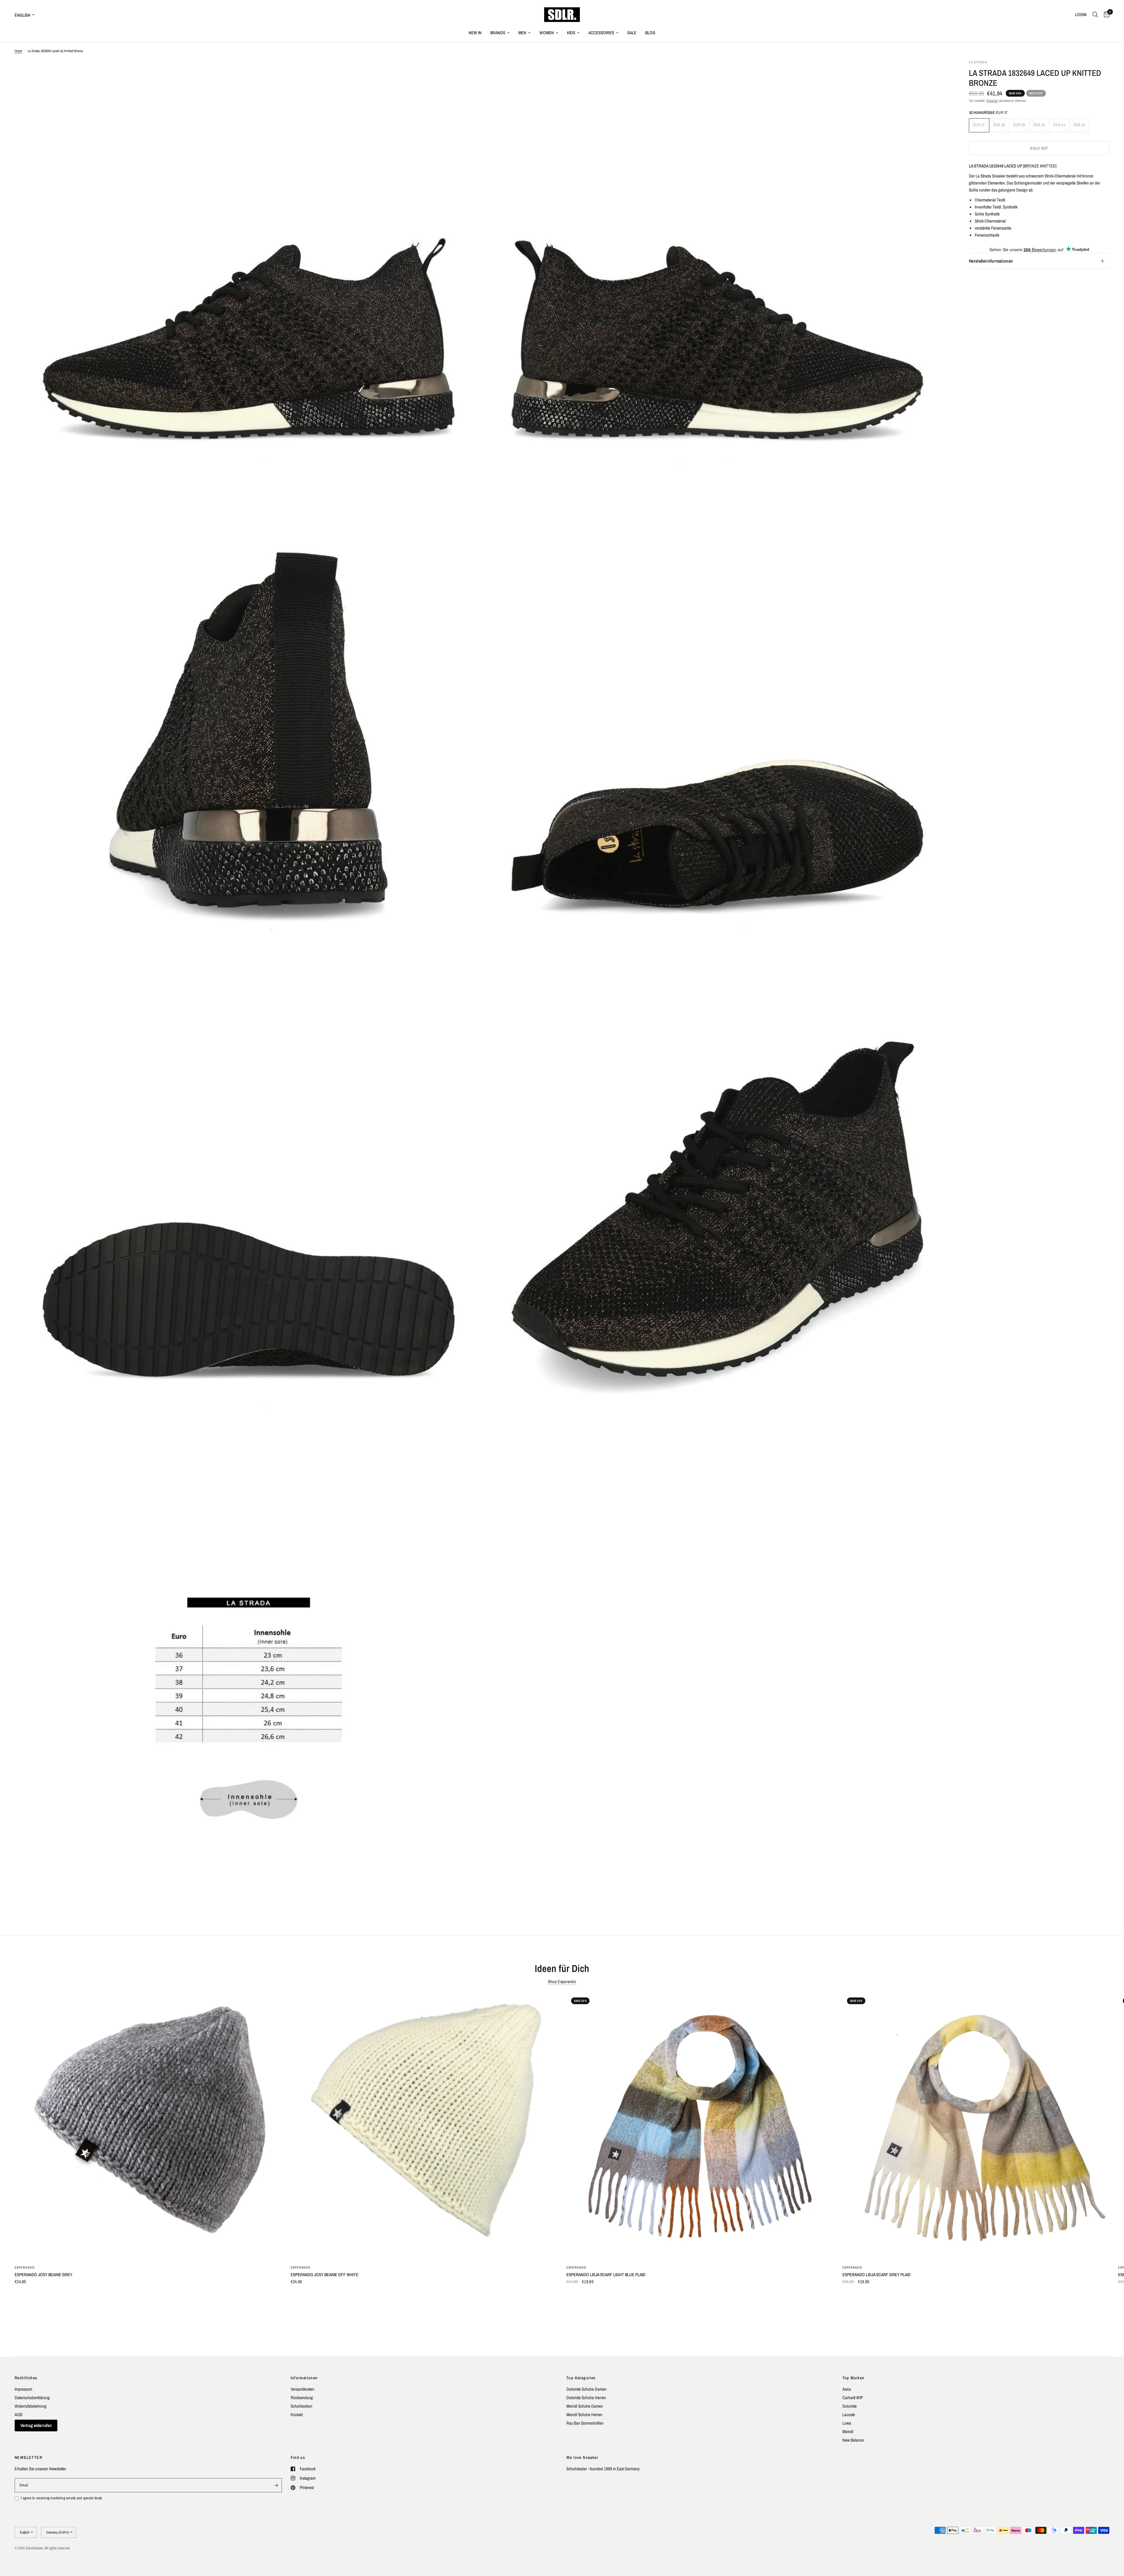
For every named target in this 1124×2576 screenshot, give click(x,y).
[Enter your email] (276, 2485)
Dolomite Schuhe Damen (586, 2389)
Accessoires (601, 33)
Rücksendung (302, 2398)
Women (547, 33)
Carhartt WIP (853, 2398)
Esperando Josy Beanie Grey (43, 2275)
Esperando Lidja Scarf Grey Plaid (877, 2275)
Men (522, 33)
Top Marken (854, 2378)
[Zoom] (470, 72)
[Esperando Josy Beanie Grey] (148, 2126)
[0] (1105, 15)
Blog (650, 33)
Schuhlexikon (301, 2406)
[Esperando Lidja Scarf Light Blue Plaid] (700, 2126)
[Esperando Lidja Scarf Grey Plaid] (976, 2126)
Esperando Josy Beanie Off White (324, 2275)
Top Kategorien (581, 2378)
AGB (18, 2415)
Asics (847, 2389)
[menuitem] (475, 33)
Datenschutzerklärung (32, 2398)
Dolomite (850, 2406)
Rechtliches (26, 2378)
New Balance (853, 2440)
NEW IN (475, 33)
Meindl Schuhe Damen (585, 2406)
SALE (632, 33)
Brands (498, 33)
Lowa (847, 2423)
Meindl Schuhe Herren (584, 2415)
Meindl (848, 2432)
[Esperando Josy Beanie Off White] (424, 2126)
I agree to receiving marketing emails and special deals (61, 2498)
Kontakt (297, 2415)
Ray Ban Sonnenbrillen (585, 2423)
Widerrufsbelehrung (31, 2406)
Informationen (304, 2378)
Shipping (992, 101)
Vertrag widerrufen (36, 2425)
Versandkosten (303, 2389)
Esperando (25, 2267)
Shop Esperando (562, 1981)
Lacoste (849, 2415)
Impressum (23, 2389)
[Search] (1095, 15)
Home (18, 51)
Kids (571, 33)
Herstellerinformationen (991, 261)
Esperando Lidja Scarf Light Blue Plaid (606, 2275)
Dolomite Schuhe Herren (586, 2398)
